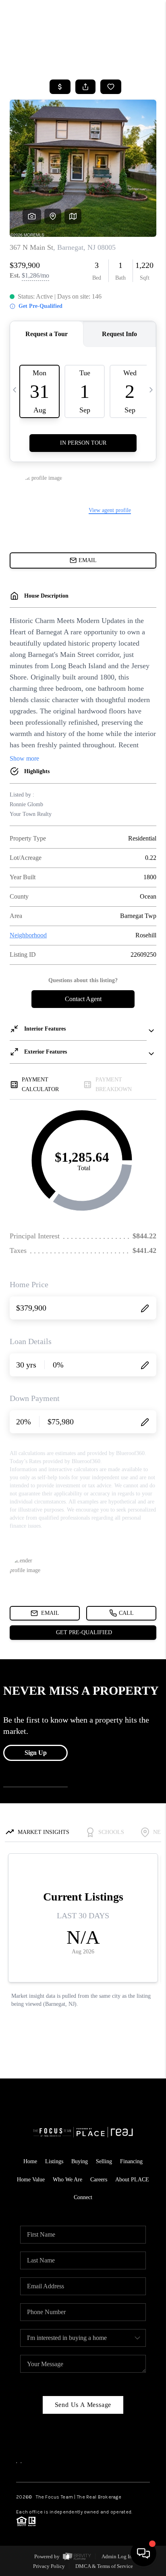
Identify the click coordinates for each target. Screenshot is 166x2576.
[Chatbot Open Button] (143, 2553)
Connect (83, 2197)
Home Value (31, 2180)
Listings (54, 2161)
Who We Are (67, 2180)
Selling (104, 2161)
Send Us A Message (83, 2405)
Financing (131, 2161)
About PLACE (132, 2180)
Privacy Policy (49, 2566)
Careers (99, 2180)
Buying (80, 2161)
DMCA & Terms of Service (104, 2566)
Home (130, 59)
